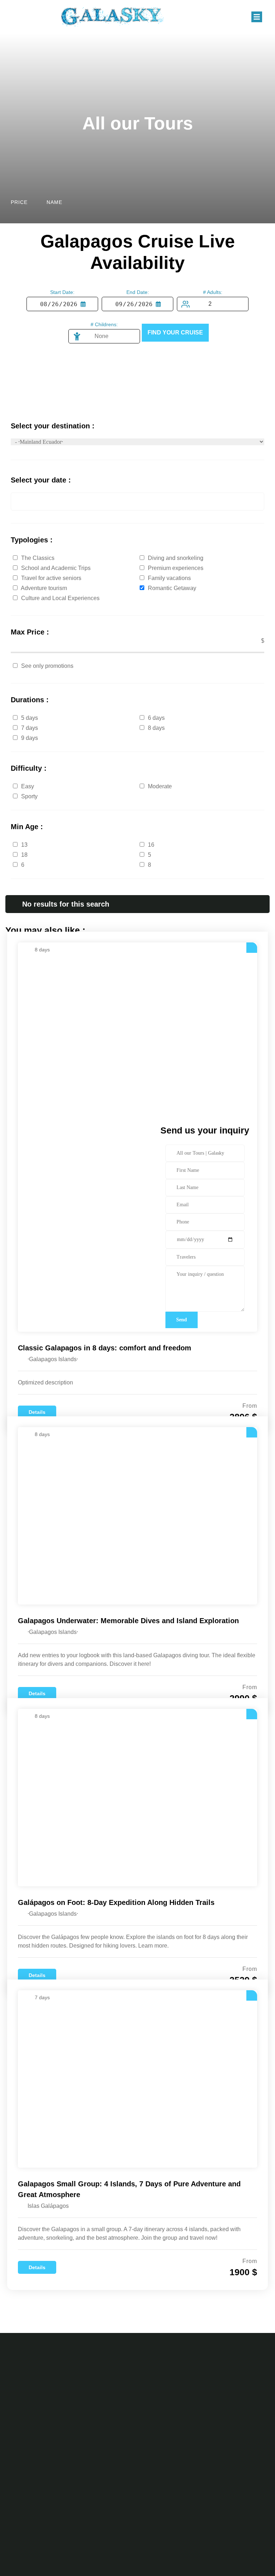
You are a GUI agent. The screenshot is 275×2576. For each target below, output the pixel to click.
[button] (257, 17)
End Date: (138, 292)
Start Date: (62, 292)
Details (37, 1412)
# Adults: (213, 292)
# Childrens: (104, 324)
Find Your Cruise (175, 332)
